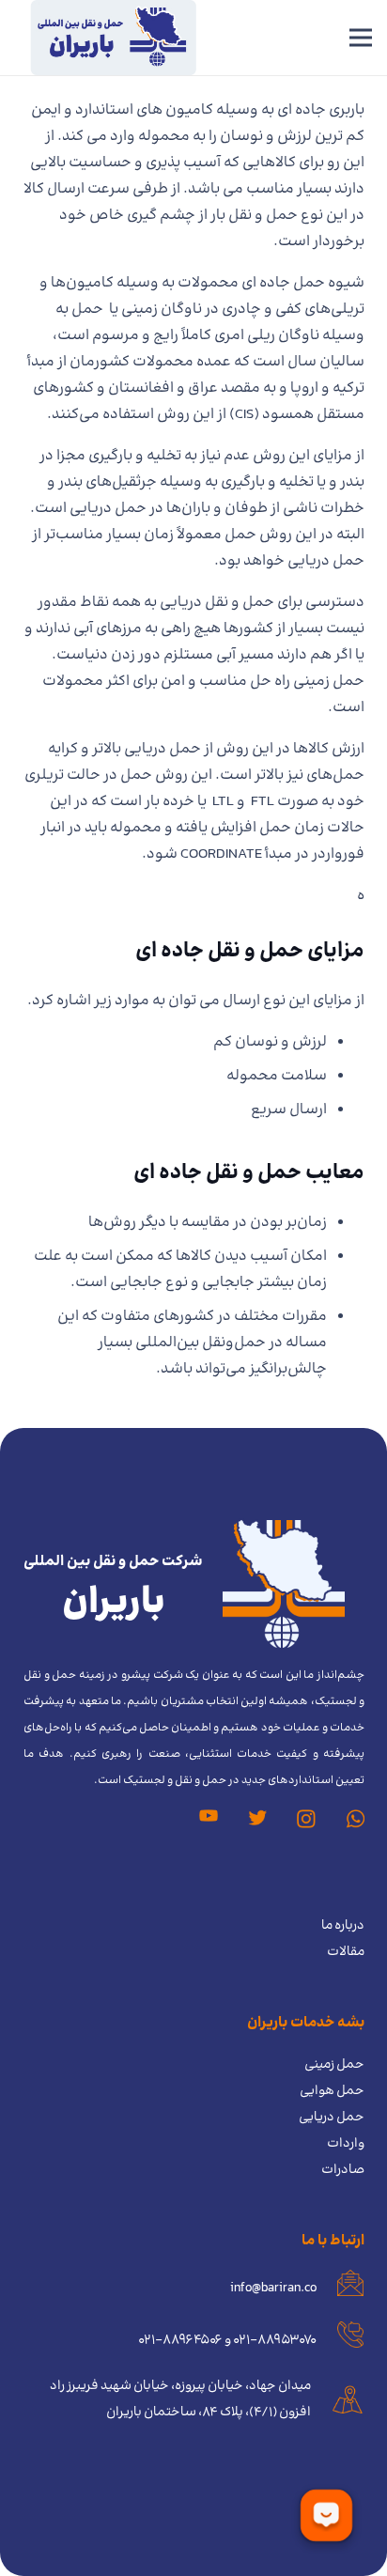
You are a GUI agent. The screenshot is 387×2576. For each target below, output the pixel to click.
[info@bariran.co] (341, 2288)
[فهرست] (361, 38)
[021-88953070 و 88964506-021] (341, 2340)
